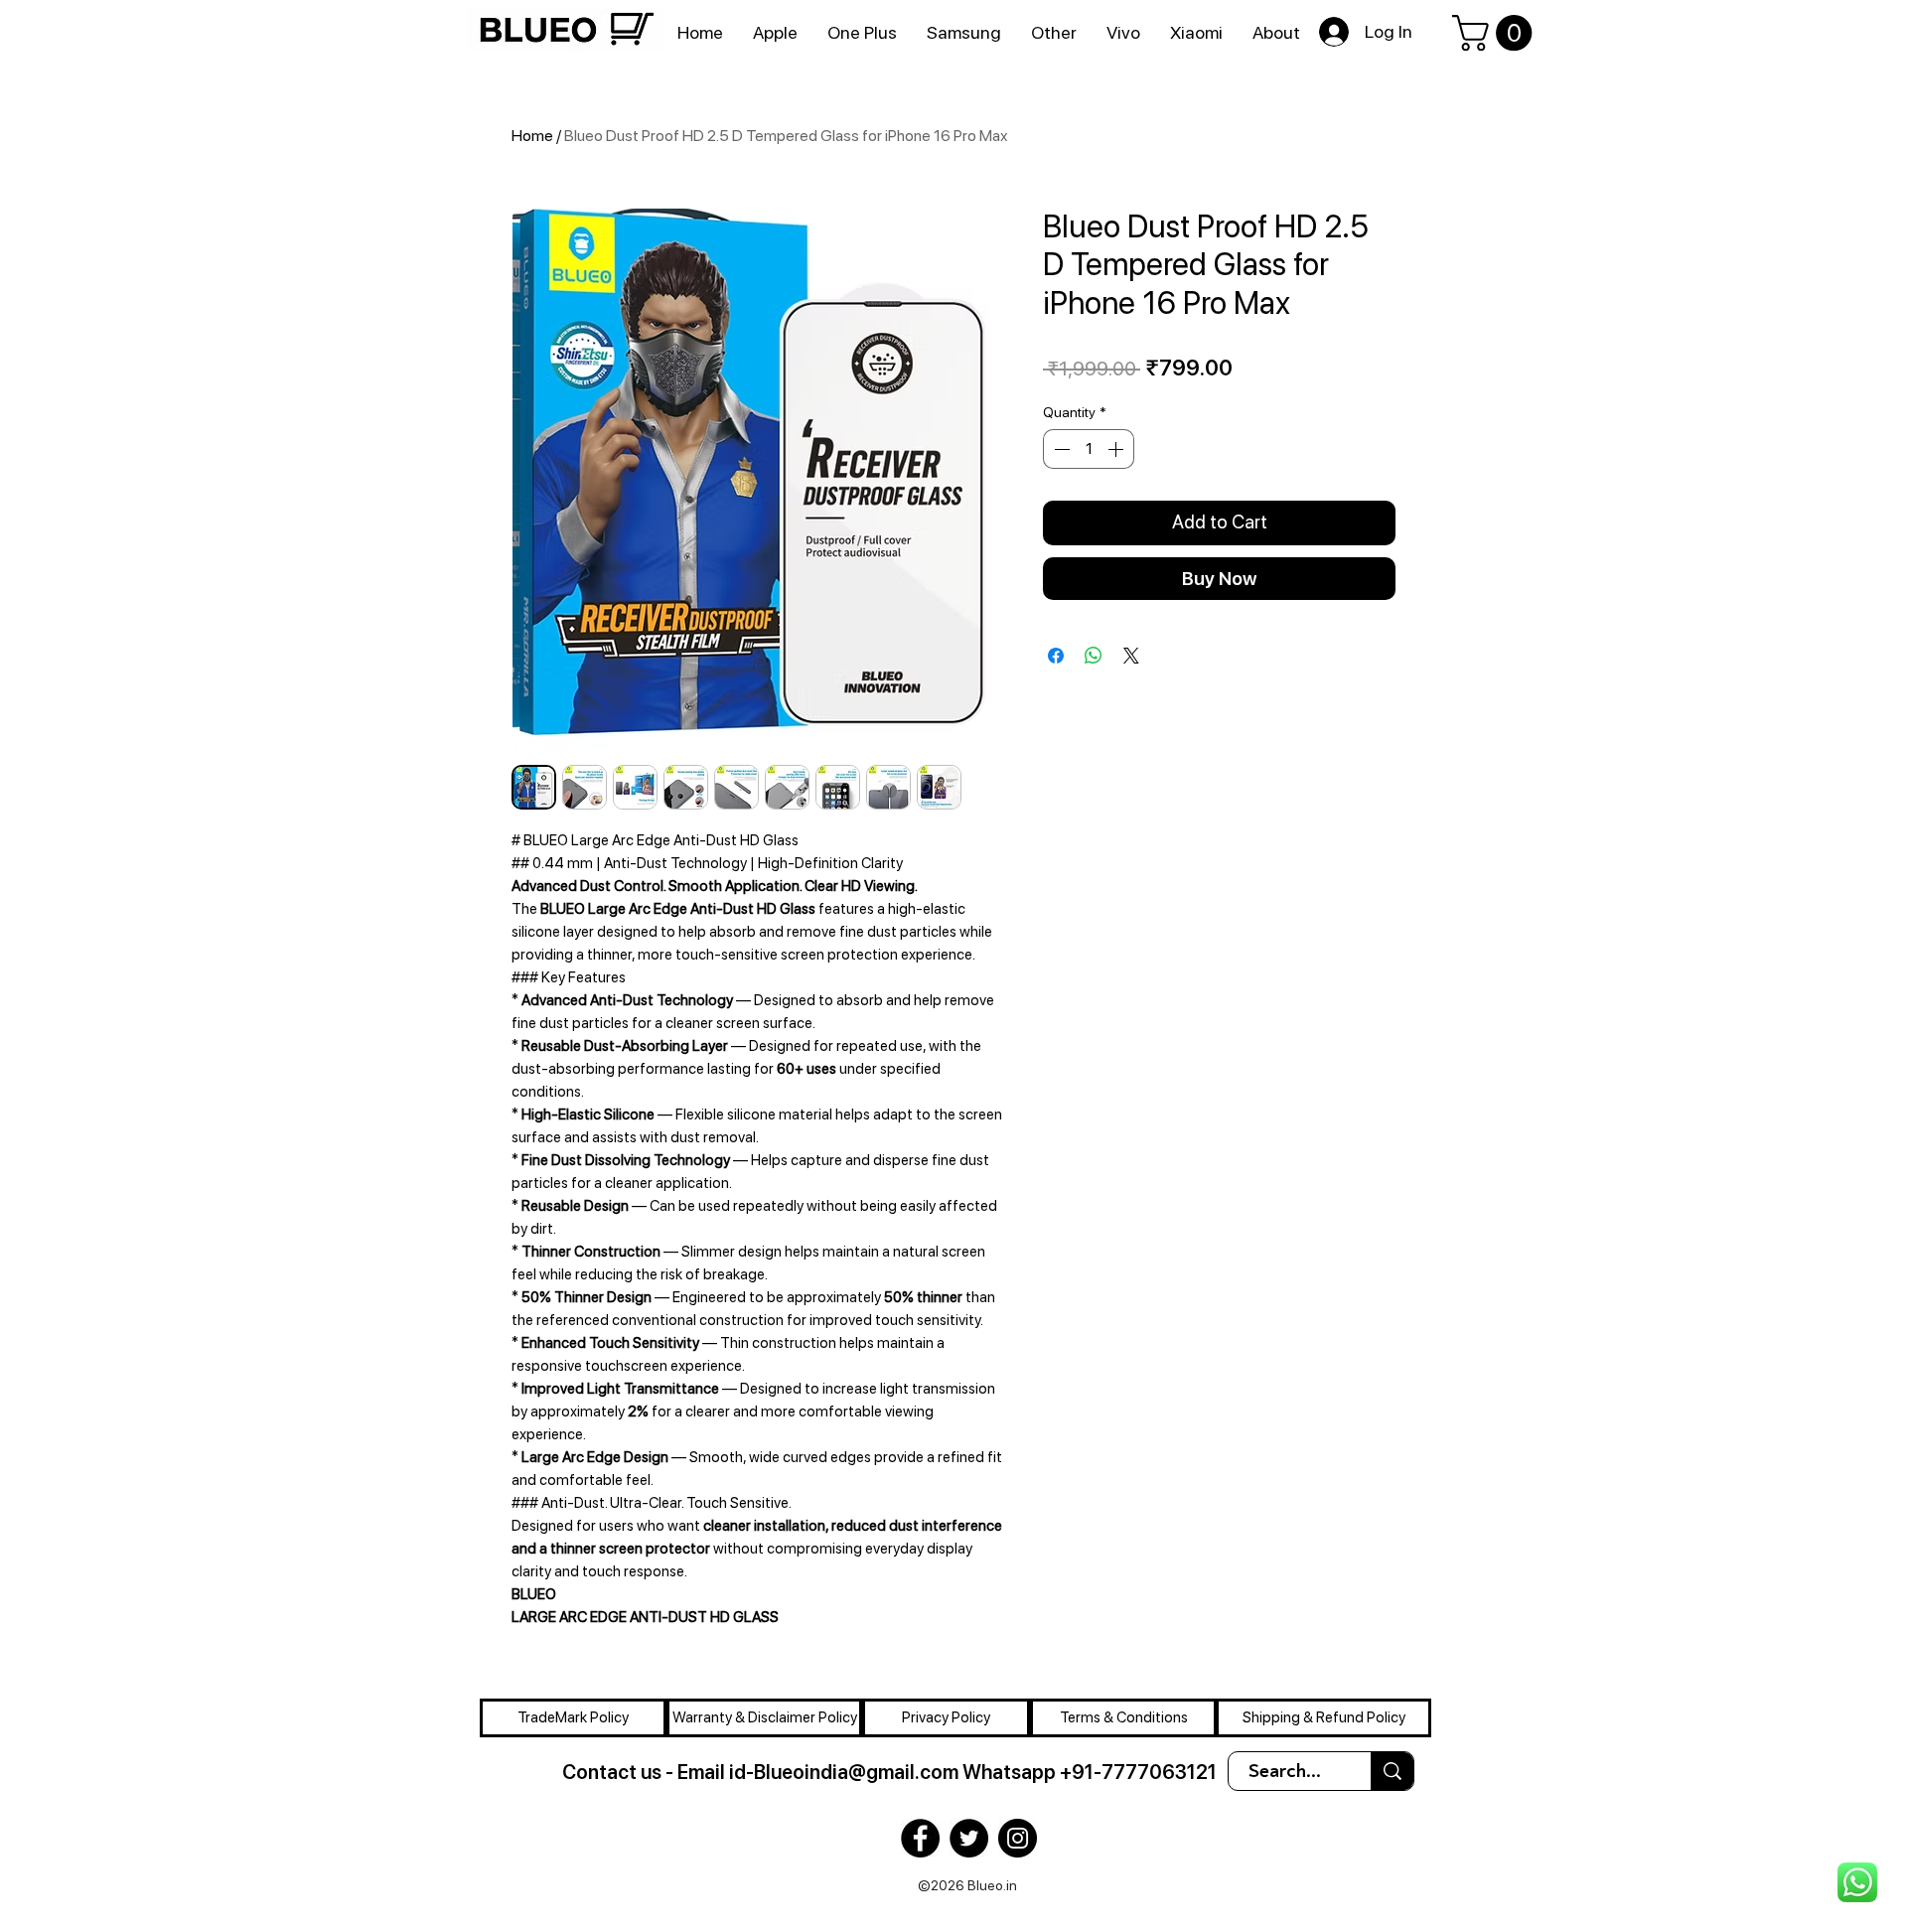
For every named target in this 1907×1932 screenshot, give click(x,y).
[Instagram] (1018, 1838)
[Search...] (1392, 1771)
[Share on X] (1131, 656)
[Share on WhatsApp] (1094, 656)
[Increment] (1117, 449)
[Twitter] (969, 1838)
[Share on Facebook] (1056, 656)
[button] (1496, 33)
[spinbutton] (1089, 449)
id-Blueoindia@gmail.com (844, 1772)
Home (532, 136)
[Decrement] (1060, 449)
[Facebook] (920, 1838)
